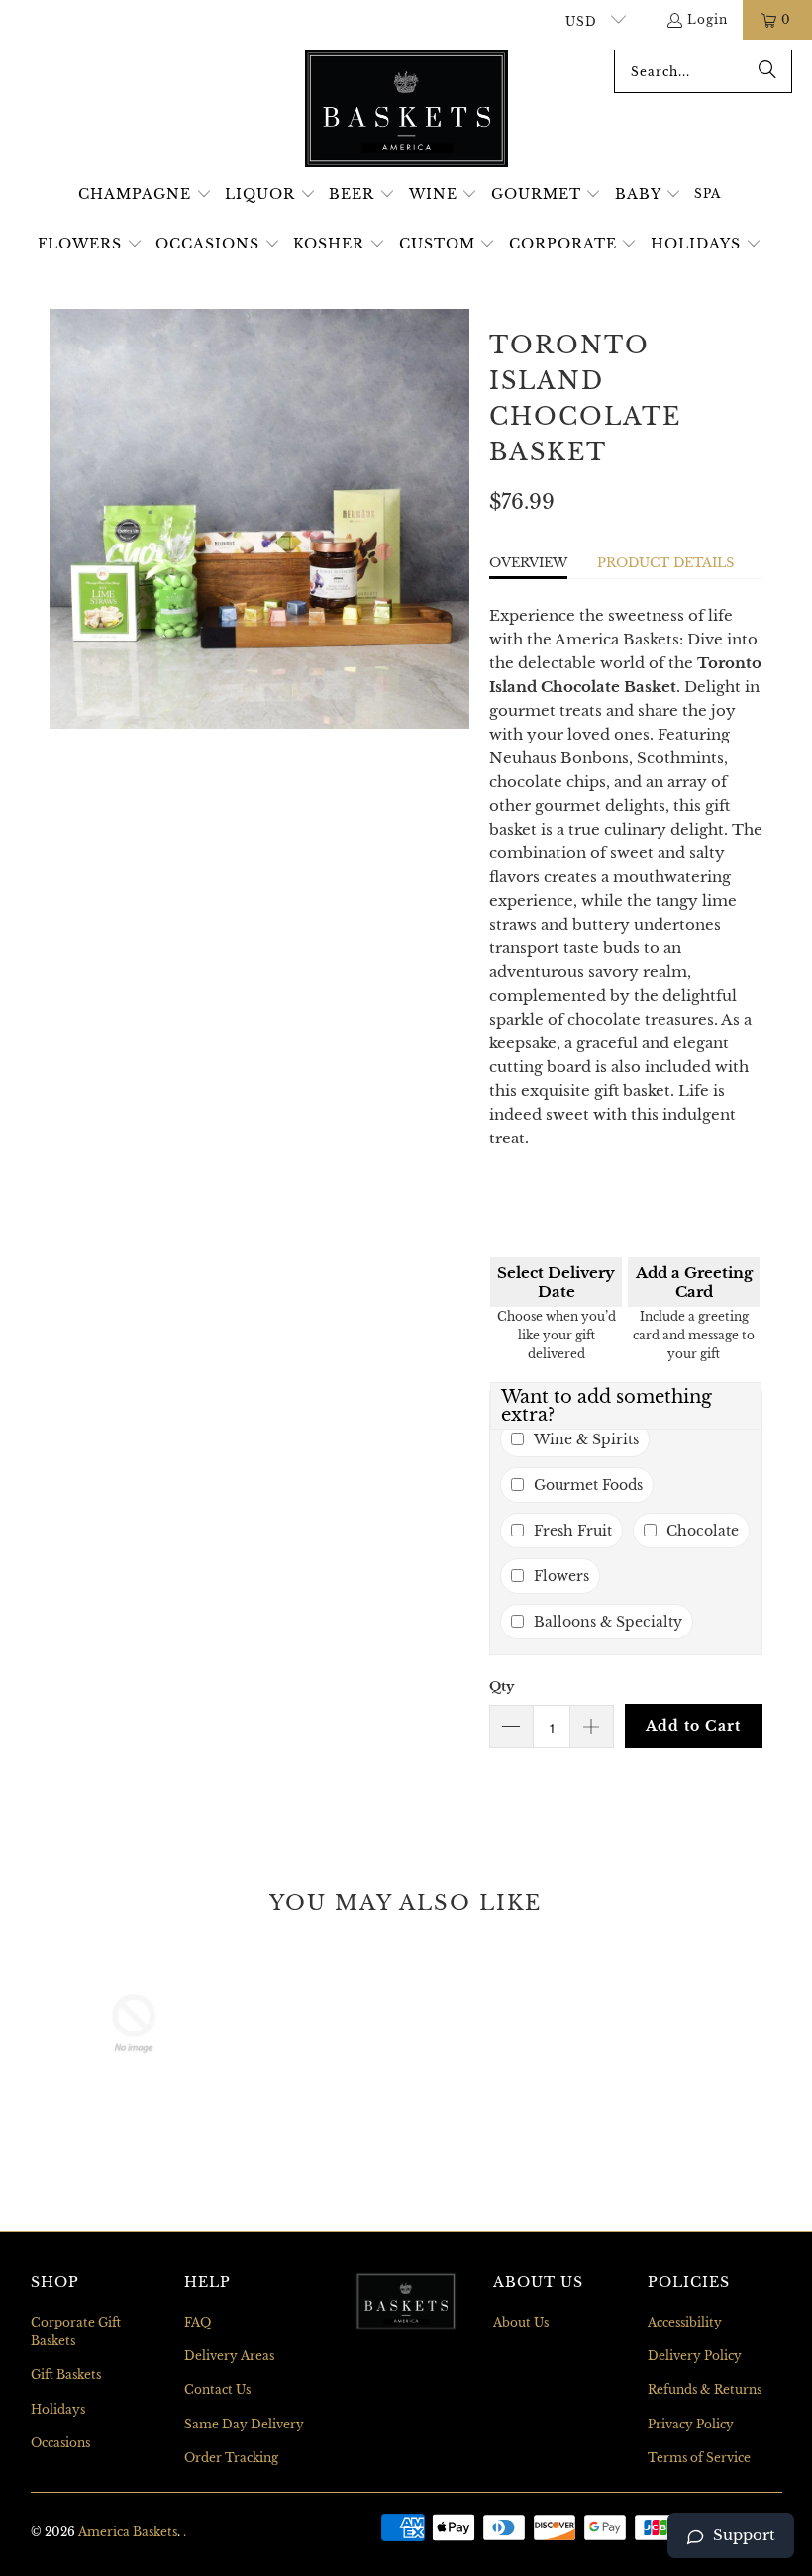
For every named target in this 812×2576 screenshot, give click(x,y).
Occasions (60, 2443)
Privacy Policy (691, 2424)
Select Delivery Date (556, 1282)
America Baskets (128, 2532)
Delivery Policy (695, 2356)
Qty (502, 1686)
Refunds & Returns (705, 2389)
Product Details (665, 563)
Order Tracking (231, 2458)
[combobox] (703, 71)
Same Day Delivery (244, 2424)
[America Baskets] (406, 110)
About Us (521, 2322)
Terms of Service (699, 2458)
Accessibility (685, 2322)
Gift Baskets (66, 2375)
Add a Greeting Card (694, 1282)
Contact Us (217, 2389)
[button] (145, 195)
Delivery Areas (229, 2356)
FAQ (198, 2322)
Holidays (58, 2409)
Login (708, 19)
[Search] (767, 71)
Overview (528, 563)
